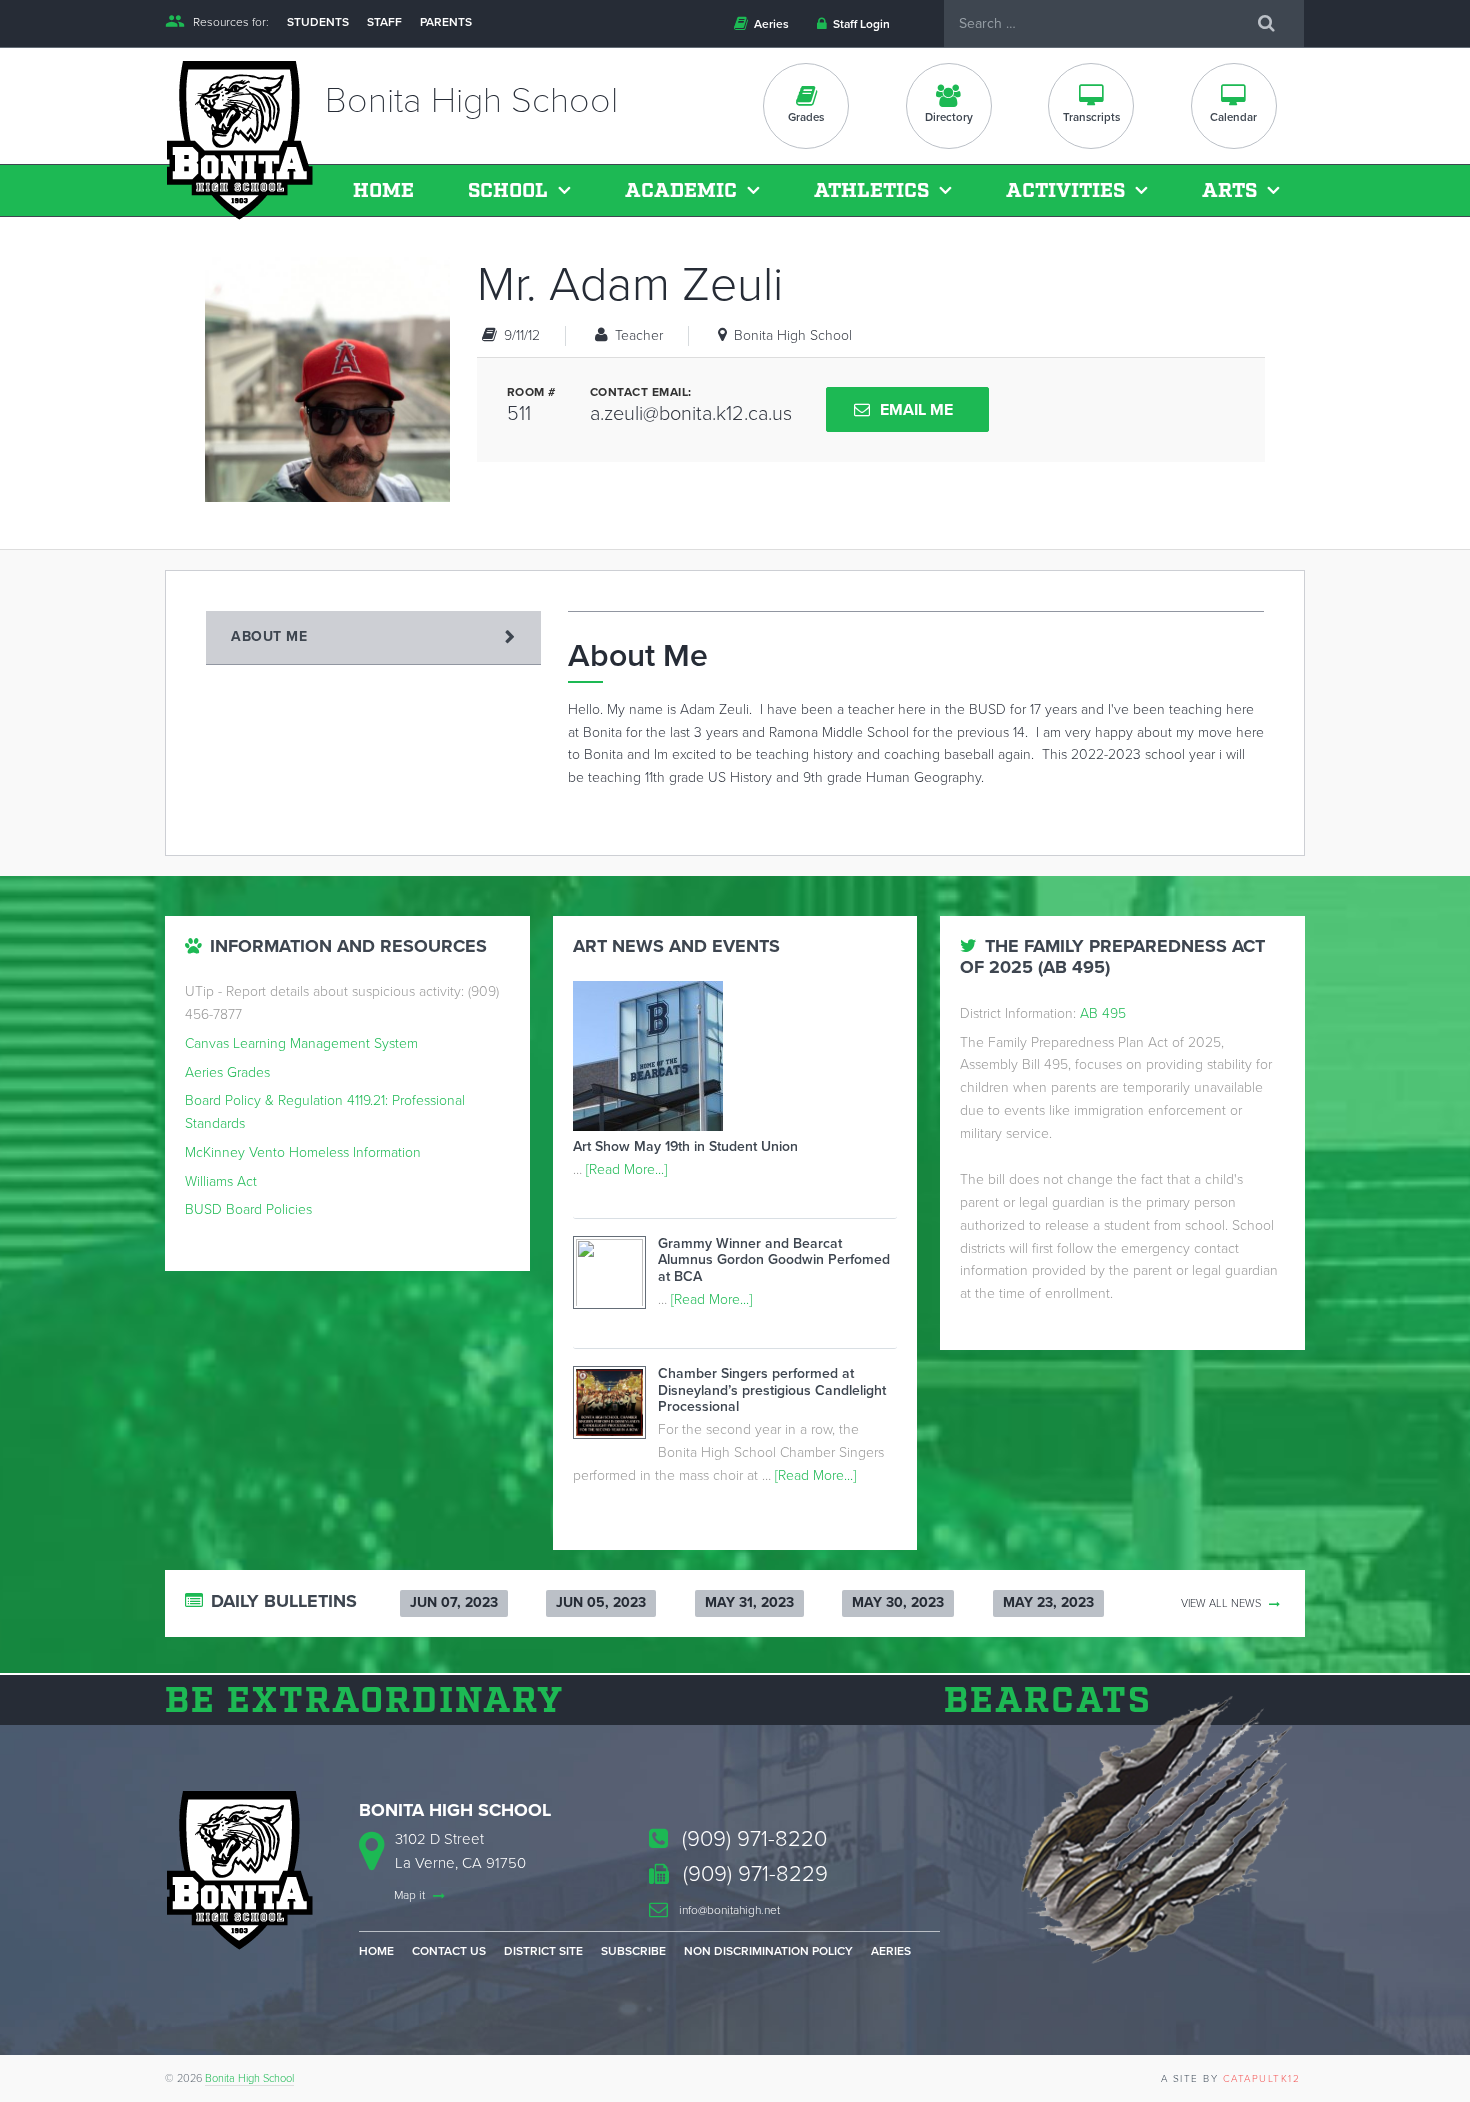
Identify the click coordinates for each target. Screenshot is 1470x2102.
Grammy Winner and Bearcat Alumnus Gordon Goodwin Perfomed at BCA (774, 1260)
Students (318, 22)
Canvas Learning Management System (301, 1043)
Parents (446, 22)
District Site (543, 1951)
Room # (531, 392)
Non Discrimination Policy (768, 1951)
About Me (269, 636)
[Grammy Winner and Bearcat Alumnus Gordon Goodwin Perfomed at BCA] (615, 1278)
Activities (1065, 191)
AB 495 (1103, 1013)
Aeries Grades (227, 1072)
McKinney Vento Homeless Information (303, 1152)
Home (383, 191)
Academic (681, 191)
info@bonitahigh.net (728, 1910)
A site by (1231, 2079)
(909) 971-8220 (751, 1839)
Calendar (1233, 117)
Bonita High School (249, 2078)
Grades (806, 117)
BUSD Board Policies (248, 1209)
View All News (1222, 1603)
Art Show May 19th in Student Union (685, 1146)
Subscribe (633, 1951)
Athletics (871, 191)
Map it (411, 1895)
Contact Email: (641, 392)
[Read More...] (626, 1169)
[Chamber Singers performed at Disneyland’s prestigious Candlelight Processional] (615, 1406)
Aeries (770, 24)
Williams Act (221, 1181)
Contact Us (449, 1951)
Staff (384, 22)
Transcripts (1091, 117)
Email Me (916, 410)
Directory (949, 117)
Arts (1229, 191)
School (508, 191)
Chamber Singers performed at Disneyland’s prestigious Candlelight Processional (772, 1390)
